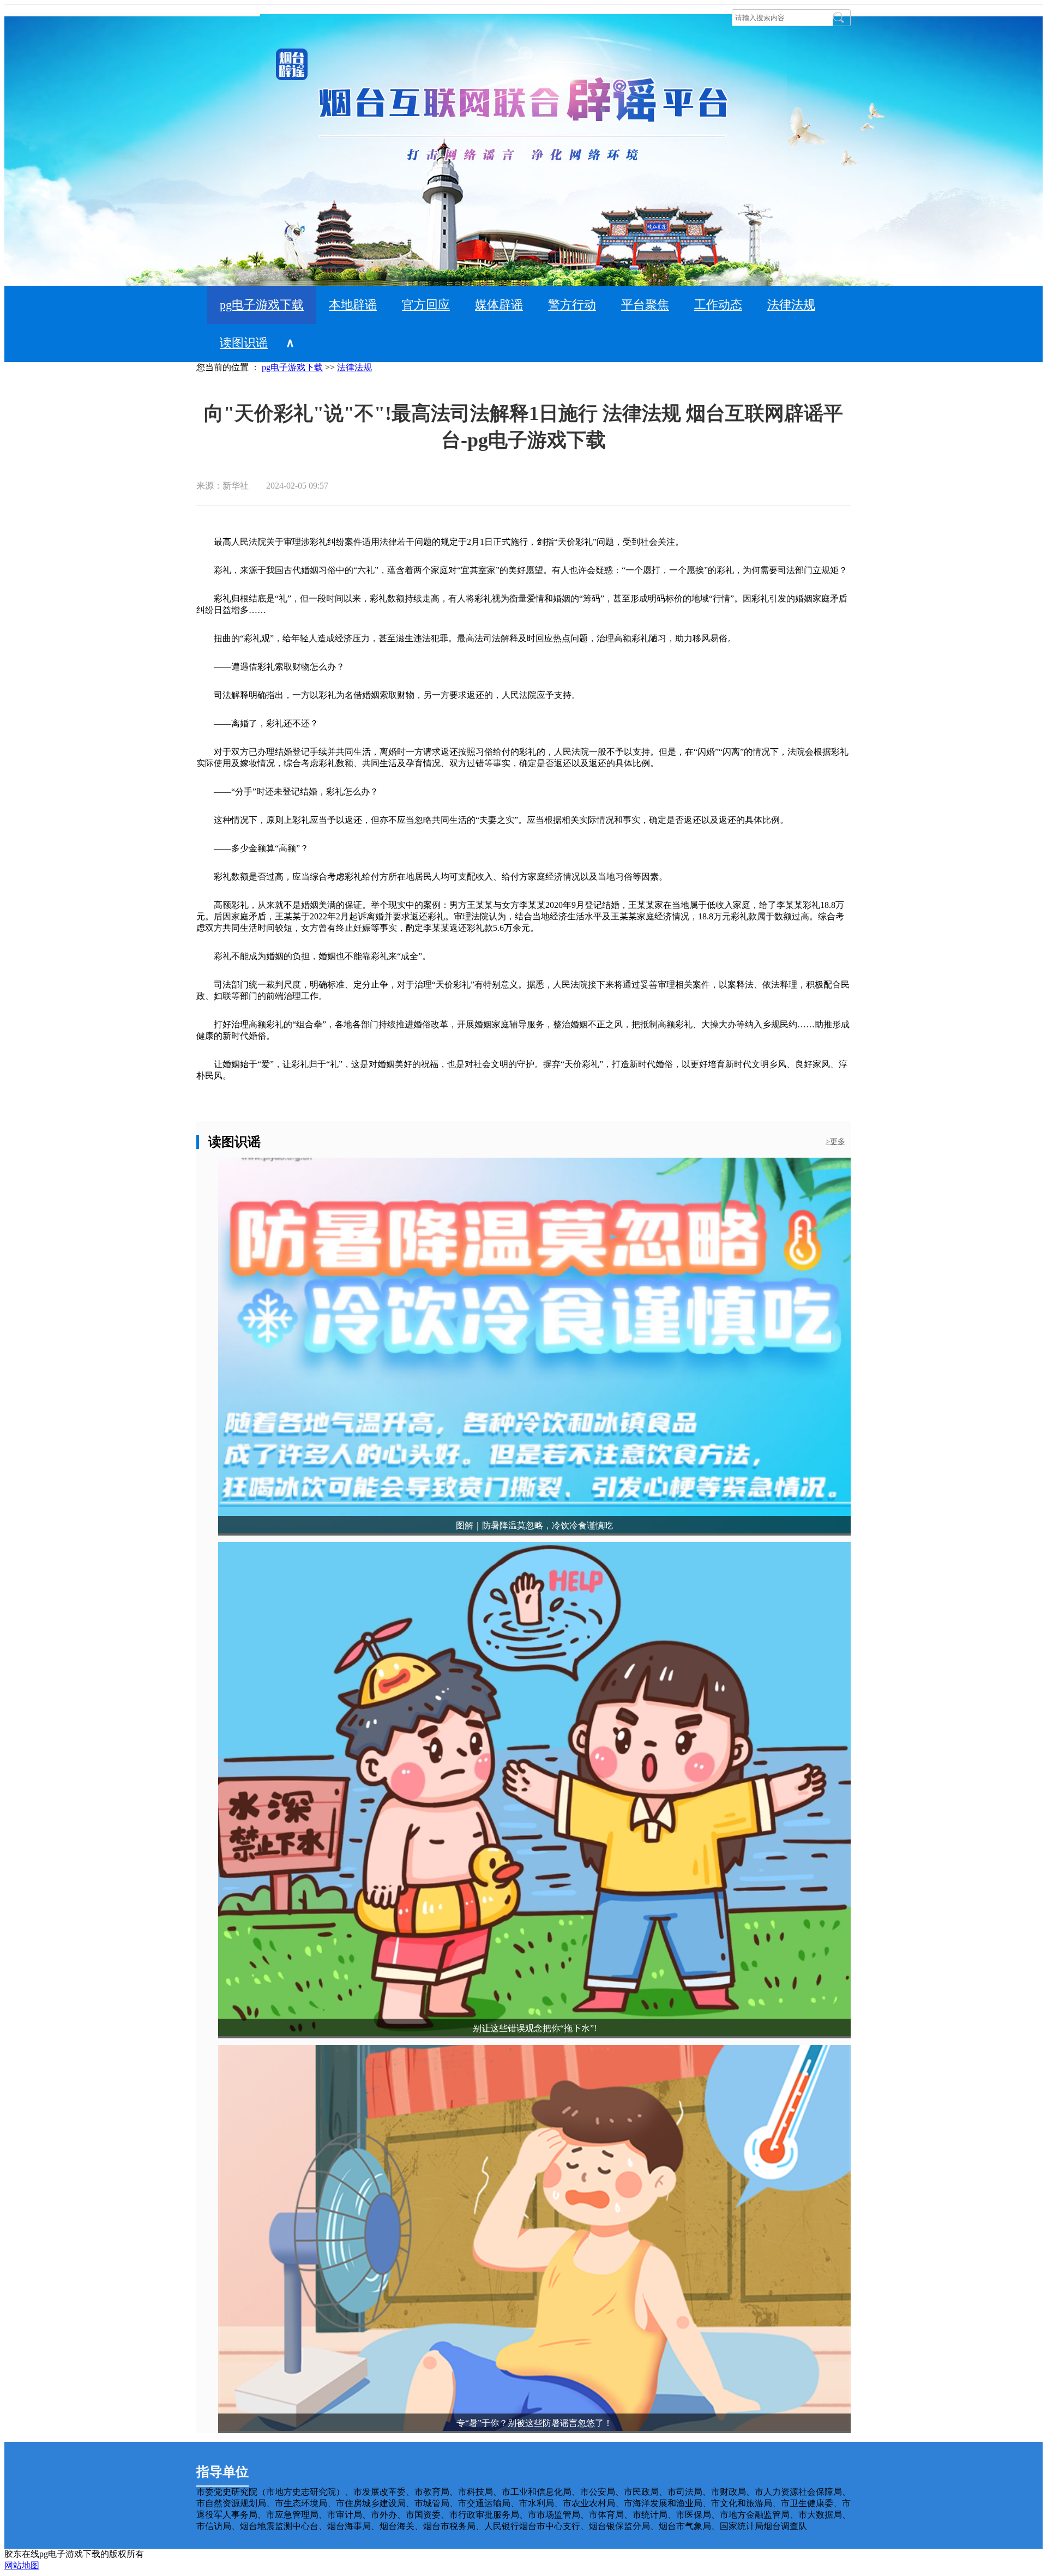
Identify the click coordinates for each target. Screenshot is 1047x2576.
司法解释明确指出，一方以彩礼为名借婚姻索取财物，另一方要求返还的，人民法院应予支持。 (388, 695)
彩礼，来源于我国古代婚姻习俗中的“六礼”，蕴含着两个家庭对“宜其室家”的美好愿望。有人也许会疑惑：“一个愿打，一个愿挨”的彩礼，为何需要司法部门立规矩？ (522, 570)
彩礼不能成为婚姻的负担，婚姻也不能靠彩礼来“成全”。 (314, 956)
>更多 (835, 1142)
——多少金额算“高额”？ (252, 848)
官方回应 (426, 305)
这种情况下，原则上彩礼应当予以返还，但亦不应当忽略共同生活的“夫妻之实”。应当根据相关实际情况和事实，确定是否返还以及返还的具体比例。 (492, 820)
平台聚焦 (645, 305)
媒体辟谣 (499, 305)
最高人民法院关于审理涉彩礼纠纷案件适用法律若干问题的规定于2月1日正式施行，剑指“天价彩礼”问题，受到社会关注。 (440, 542)
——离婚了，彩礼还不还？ (257, 723)
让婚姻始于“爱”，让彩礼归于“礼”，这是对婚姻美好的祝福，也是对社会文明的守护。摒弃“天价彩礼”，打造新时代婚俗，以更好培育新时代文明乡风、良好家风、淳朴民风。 (522, 1070)
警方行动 (572, 305)
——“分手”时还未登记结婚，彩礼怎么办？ (287, 792)
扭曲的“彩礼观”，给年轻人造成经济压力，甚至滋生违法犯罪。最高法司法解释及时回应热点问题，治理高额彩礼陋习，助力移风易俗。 (466, 638)
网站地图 (22, 2565)
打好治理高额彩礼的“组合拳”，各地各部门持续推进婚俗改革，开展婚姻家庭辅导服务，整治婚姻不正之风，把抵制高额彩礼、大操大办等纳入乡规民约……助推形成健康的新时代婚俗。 (523, 1030)
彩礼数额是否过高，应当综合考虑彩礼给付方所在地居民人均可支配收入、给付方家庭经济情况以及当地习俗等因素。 (432, 877)
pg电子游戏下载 (262, 305)
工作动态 (718, 305)
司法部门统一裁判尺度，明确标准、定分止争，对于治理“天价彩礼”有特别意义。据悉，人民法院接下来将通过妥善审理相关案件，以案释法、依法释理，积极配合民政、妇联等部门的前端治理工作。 (523, 990)
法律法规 (791, 305)
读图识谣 (244, 343)
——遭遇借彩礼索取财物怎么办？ (270, 667)
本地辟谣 (353, 305)
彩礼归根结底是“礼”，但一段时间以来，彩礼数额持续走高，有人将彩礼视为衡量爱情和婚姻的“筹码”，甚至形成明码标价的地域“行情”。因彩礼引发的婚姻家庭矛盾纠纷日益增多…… (522, 604)
